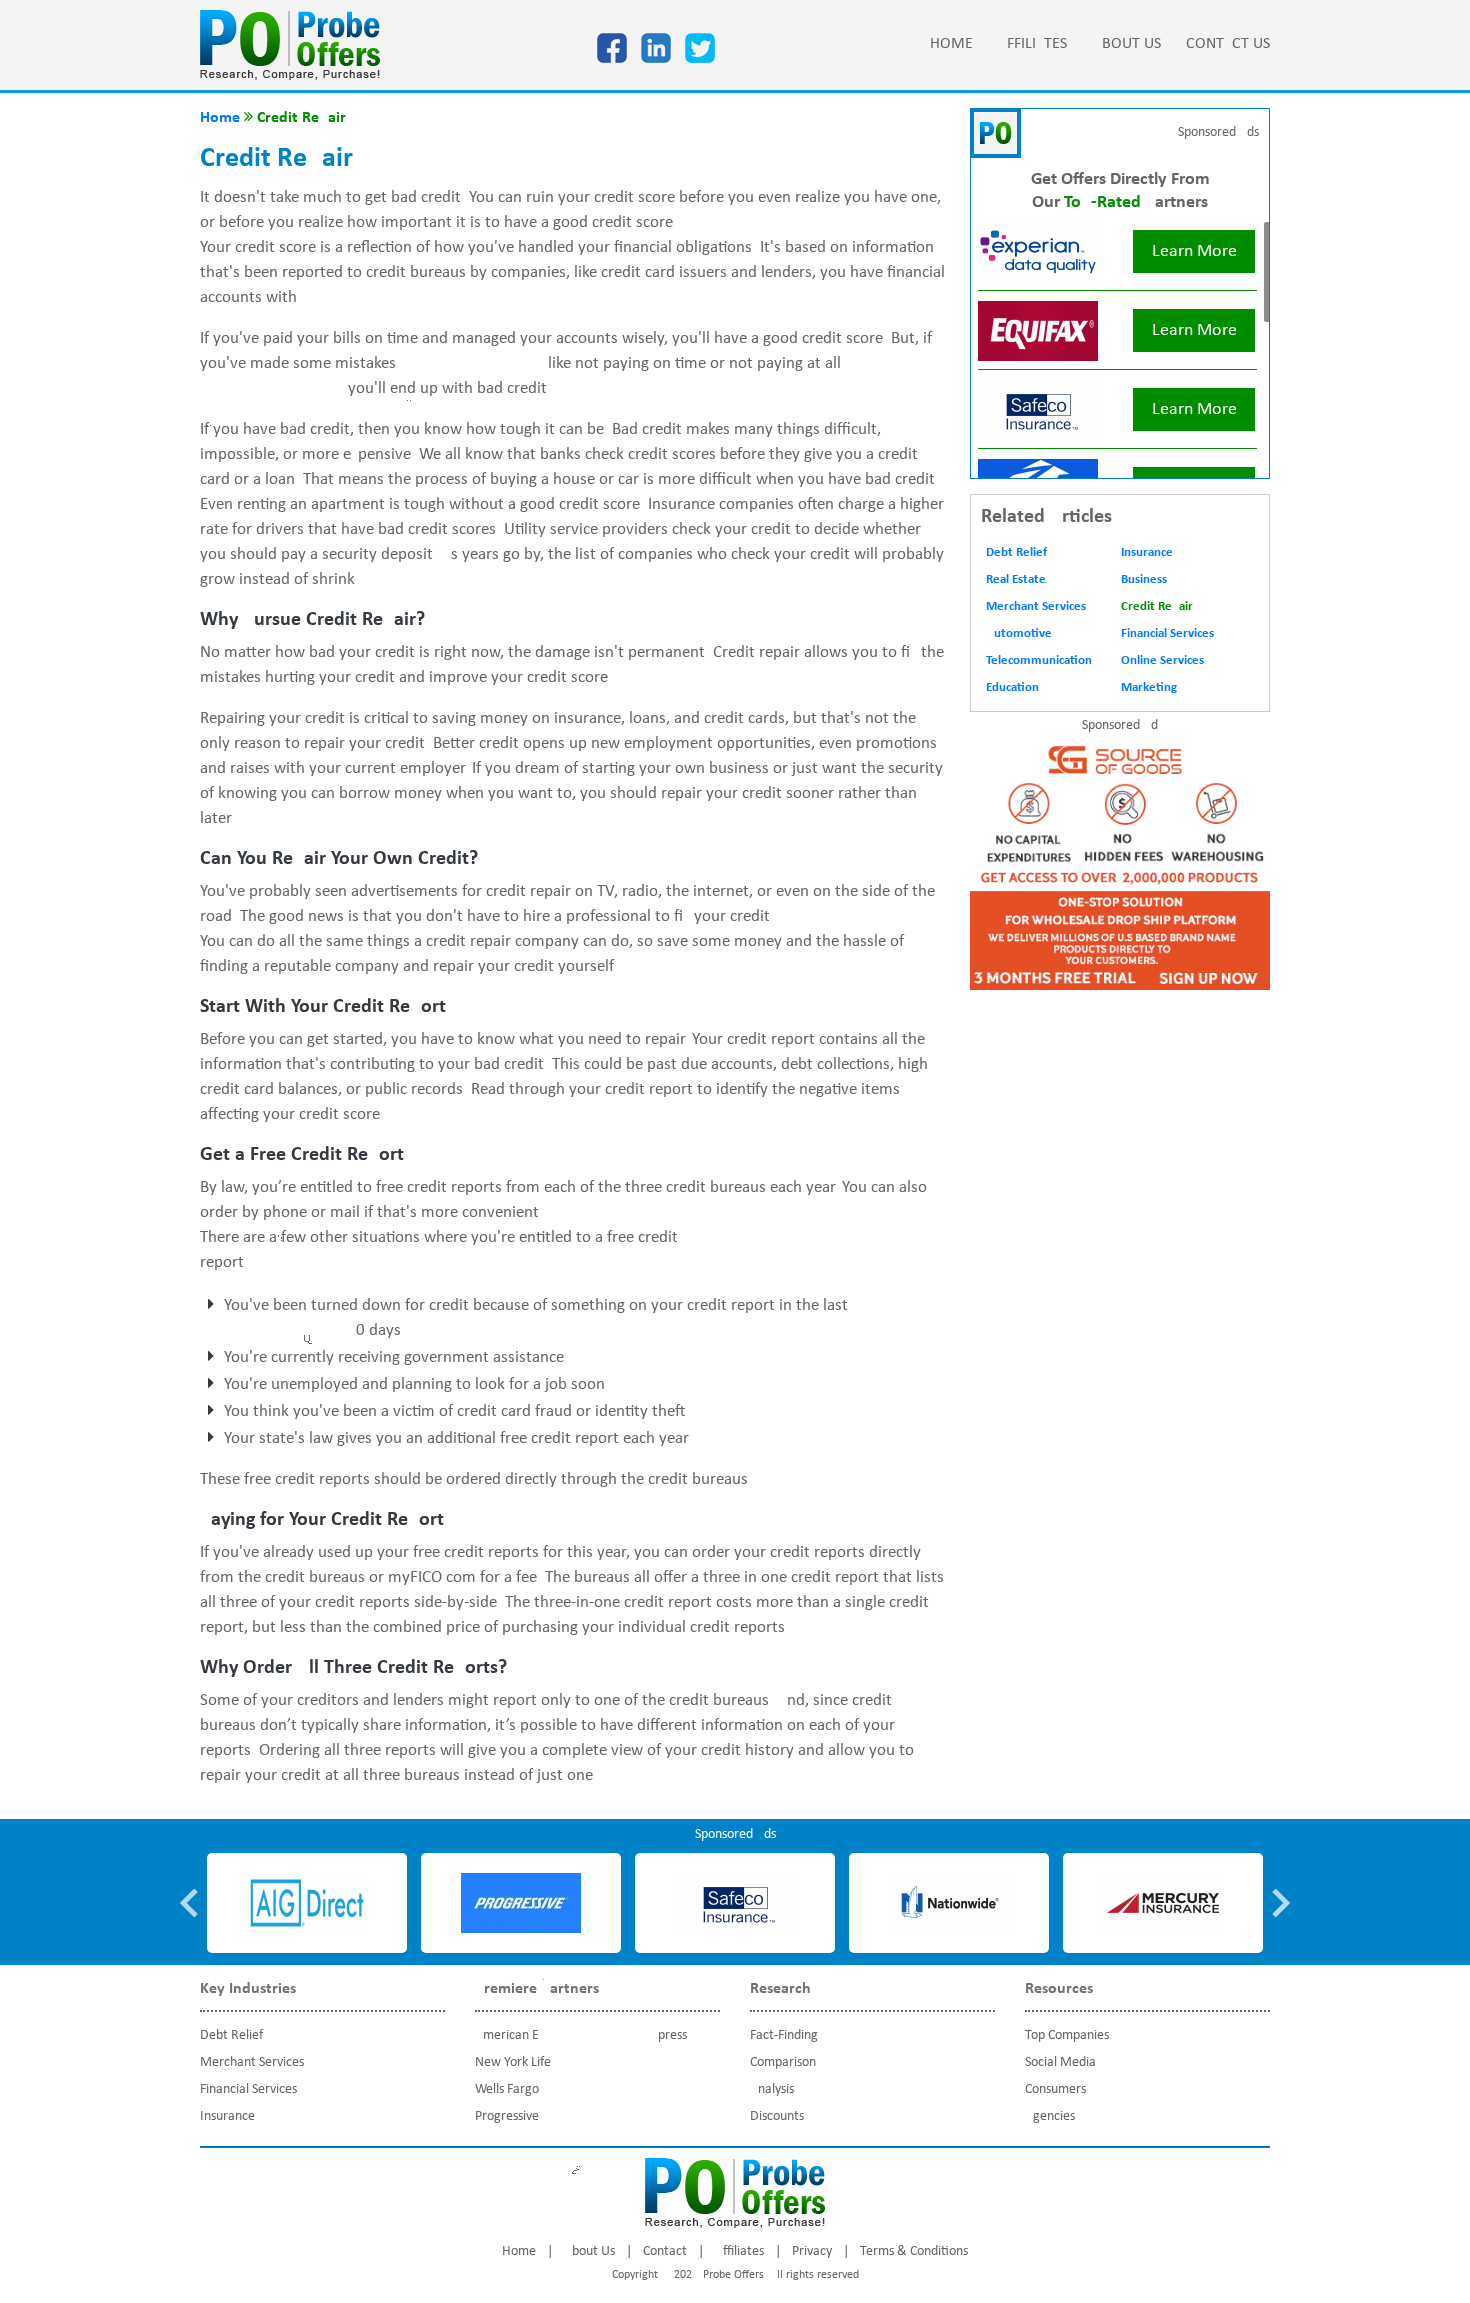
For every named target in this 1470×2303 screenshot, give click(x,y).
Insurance (1147, 552)
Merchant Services (1036, 606)
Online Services (1162, 660)
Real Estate (1016, 579)
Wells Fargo (507, 2089)
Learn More (1194, 251)
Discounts (777, 2116)
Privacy (812, 2251)
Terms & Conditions (914, 2251)
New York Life (513, 2062)
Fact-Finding (784, 2035)
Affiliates (1032, 44)
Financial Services (1167, 633)
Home (951, 44)
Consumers (1055, 2089)
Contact (665, 2251)
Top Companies (1067, 2035)
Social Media (1060, 2062)
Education (1012, 687)
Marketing (1149, 687)
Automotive (1019, 633)
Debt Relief (1016, 552)
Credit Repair (1157, 606)
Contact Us (1228, 44)
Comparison (783, 2062)
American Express (581, 2035)
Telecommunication (1039, 660)
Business (1144, 579)
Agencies (1050, 2116)
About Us (1127, 44)
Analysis (772, 2089)
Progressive (507, 2116)
